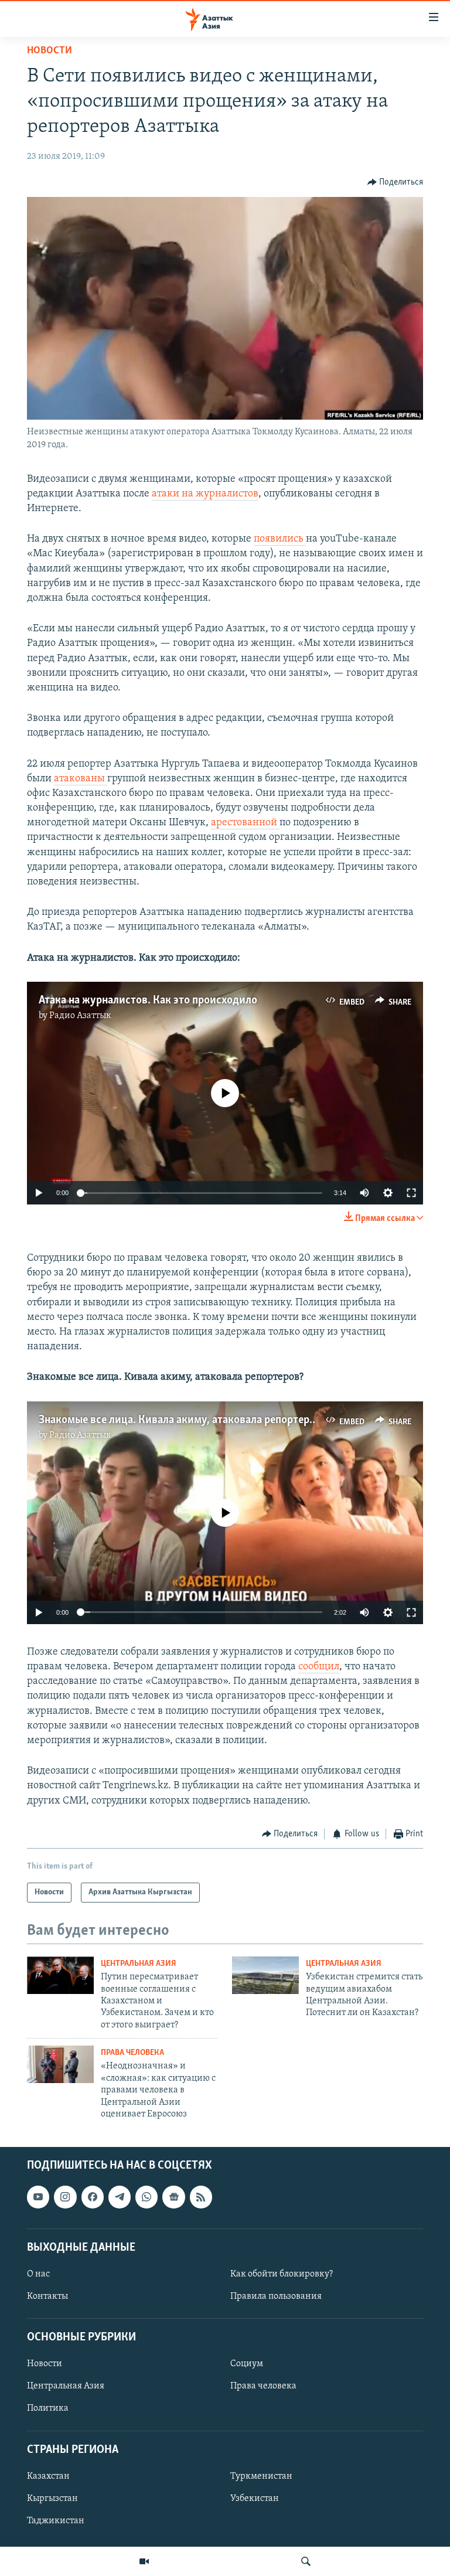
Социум (247, 2364)
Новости (50, 51)
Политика (48, 2409)
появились (280, 539)
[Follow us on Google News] (173, 2197)
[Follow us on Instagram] (65, 2197)
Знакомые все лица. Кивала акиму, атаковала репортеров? (182, 1420)
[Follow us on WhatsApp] (146, 2197)
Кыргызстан (52, 2499)
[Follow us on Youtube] (38, 2197)
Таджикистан (56, 2521)
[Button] (396, 182)
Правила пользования (276, 2296)
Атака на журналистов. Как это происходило (148, 1001)
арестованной (245, 823)
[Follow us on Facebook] (93, 2197)
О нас (38, 2274)
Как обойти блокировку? (282, 2274)
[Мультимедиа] (144, 2561)
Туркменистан (261, 2476)
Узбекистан (255, 2499)
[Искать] (306, 2561)
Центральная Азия (139, 1964)
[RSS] (201, 2197)
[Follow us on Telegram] (120, 2197)
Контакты (47, 2296)
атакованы (81, 779)
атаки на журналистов (205, 494)
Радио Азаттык (80, 1016)
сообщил (319, 1667)
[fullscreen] (411, 1193)
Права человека (132, 2053)
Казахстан (48, 2476)
